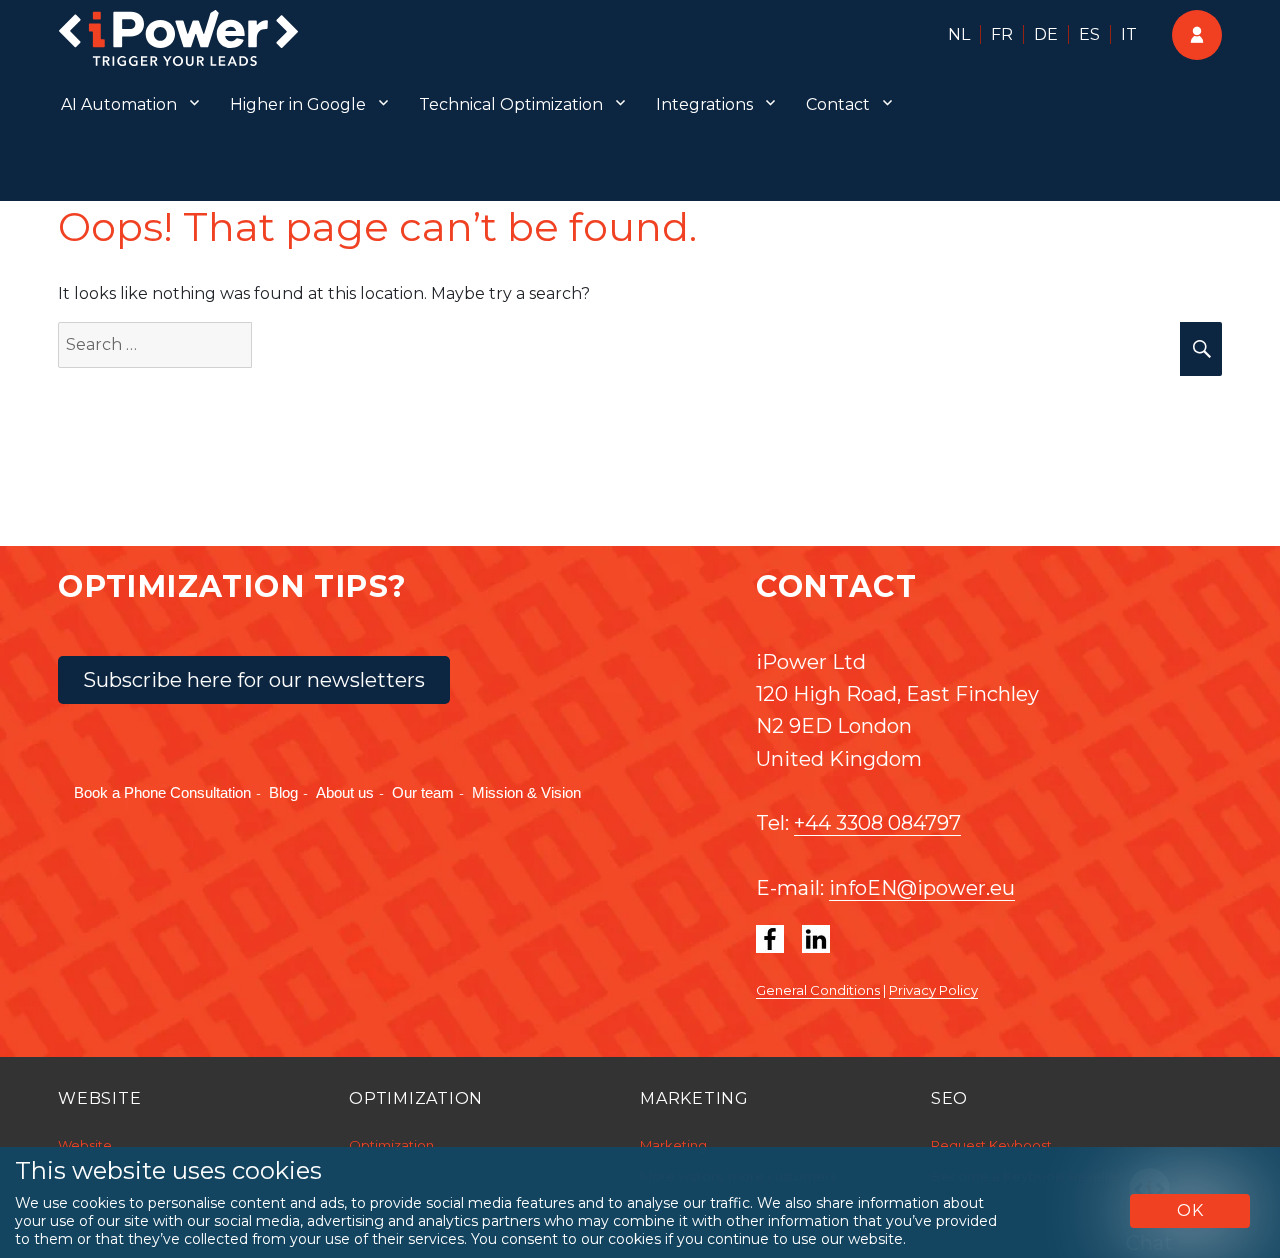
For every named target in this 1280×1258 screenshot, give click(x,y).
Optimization (391, 1145)
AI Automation (119, 104)
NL (959, 34)
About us (345, 792)
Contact (838, 104)
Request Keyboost (991, 1145)
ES (1089, 34)
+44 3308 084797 (877, 823)
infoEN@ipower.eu (922, 888)
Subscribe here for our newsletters (254, 680)
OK (1190, 1210)
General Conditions (818, 990)
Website (85, 1145)
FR (1002, 34)
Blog (283, 792)
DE (1046, 34)
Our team (423, 792)
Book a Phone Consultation (162, 792)
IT (1129, 34)
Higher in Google (298, 104)
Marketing (673, 1145)
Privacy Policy (933, 990)
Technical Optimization (511, 104)
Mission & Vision (526, 792)
